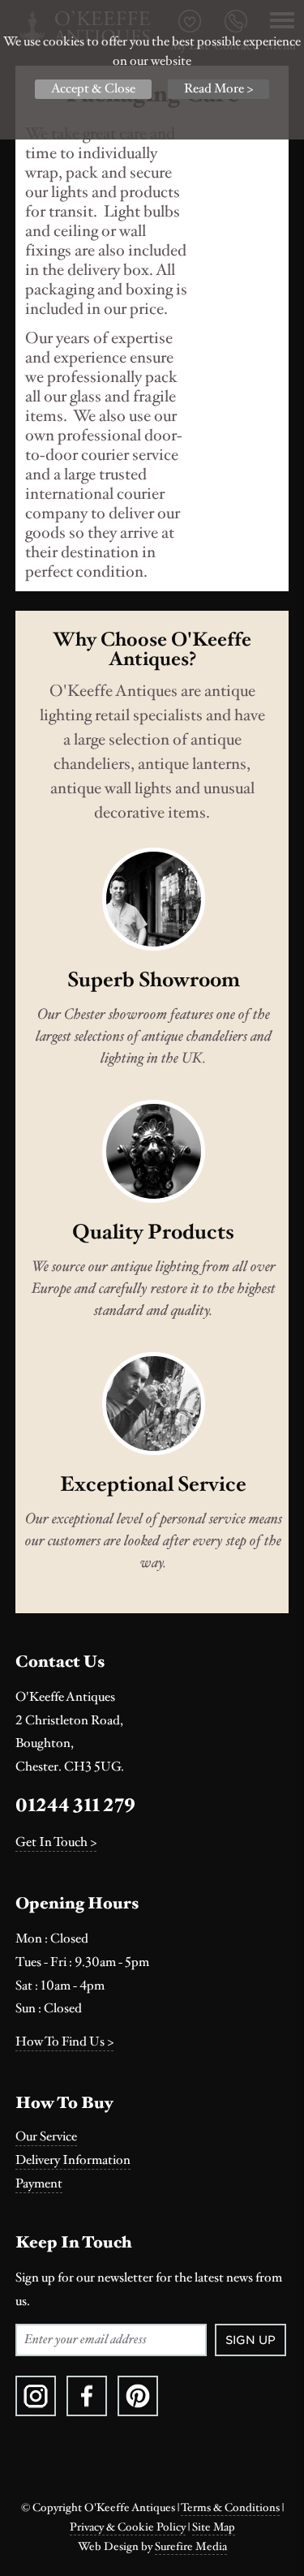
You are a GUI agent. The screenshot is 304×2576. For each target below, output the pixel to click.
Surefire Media (191, 2547)
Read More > (218, 89)
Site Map (214, 2527)
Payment (39, 2184)
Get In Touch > (56, 1842)
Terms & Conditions (230, 2508)
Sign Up (250, 2340)
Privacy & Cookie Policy (128, 2527)
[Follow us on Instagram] (36, 2396)
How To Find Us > (64, 2042)
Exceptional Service (153, 1484)
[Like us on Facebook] (87, 2396)
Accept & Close (93, 89)
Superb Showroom (154, 980)
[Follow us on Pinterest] (138, 2396)
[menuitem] (152, 2137)
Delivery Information (73, 2160)
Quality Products (153, 1232)
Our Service (46, 2137)
